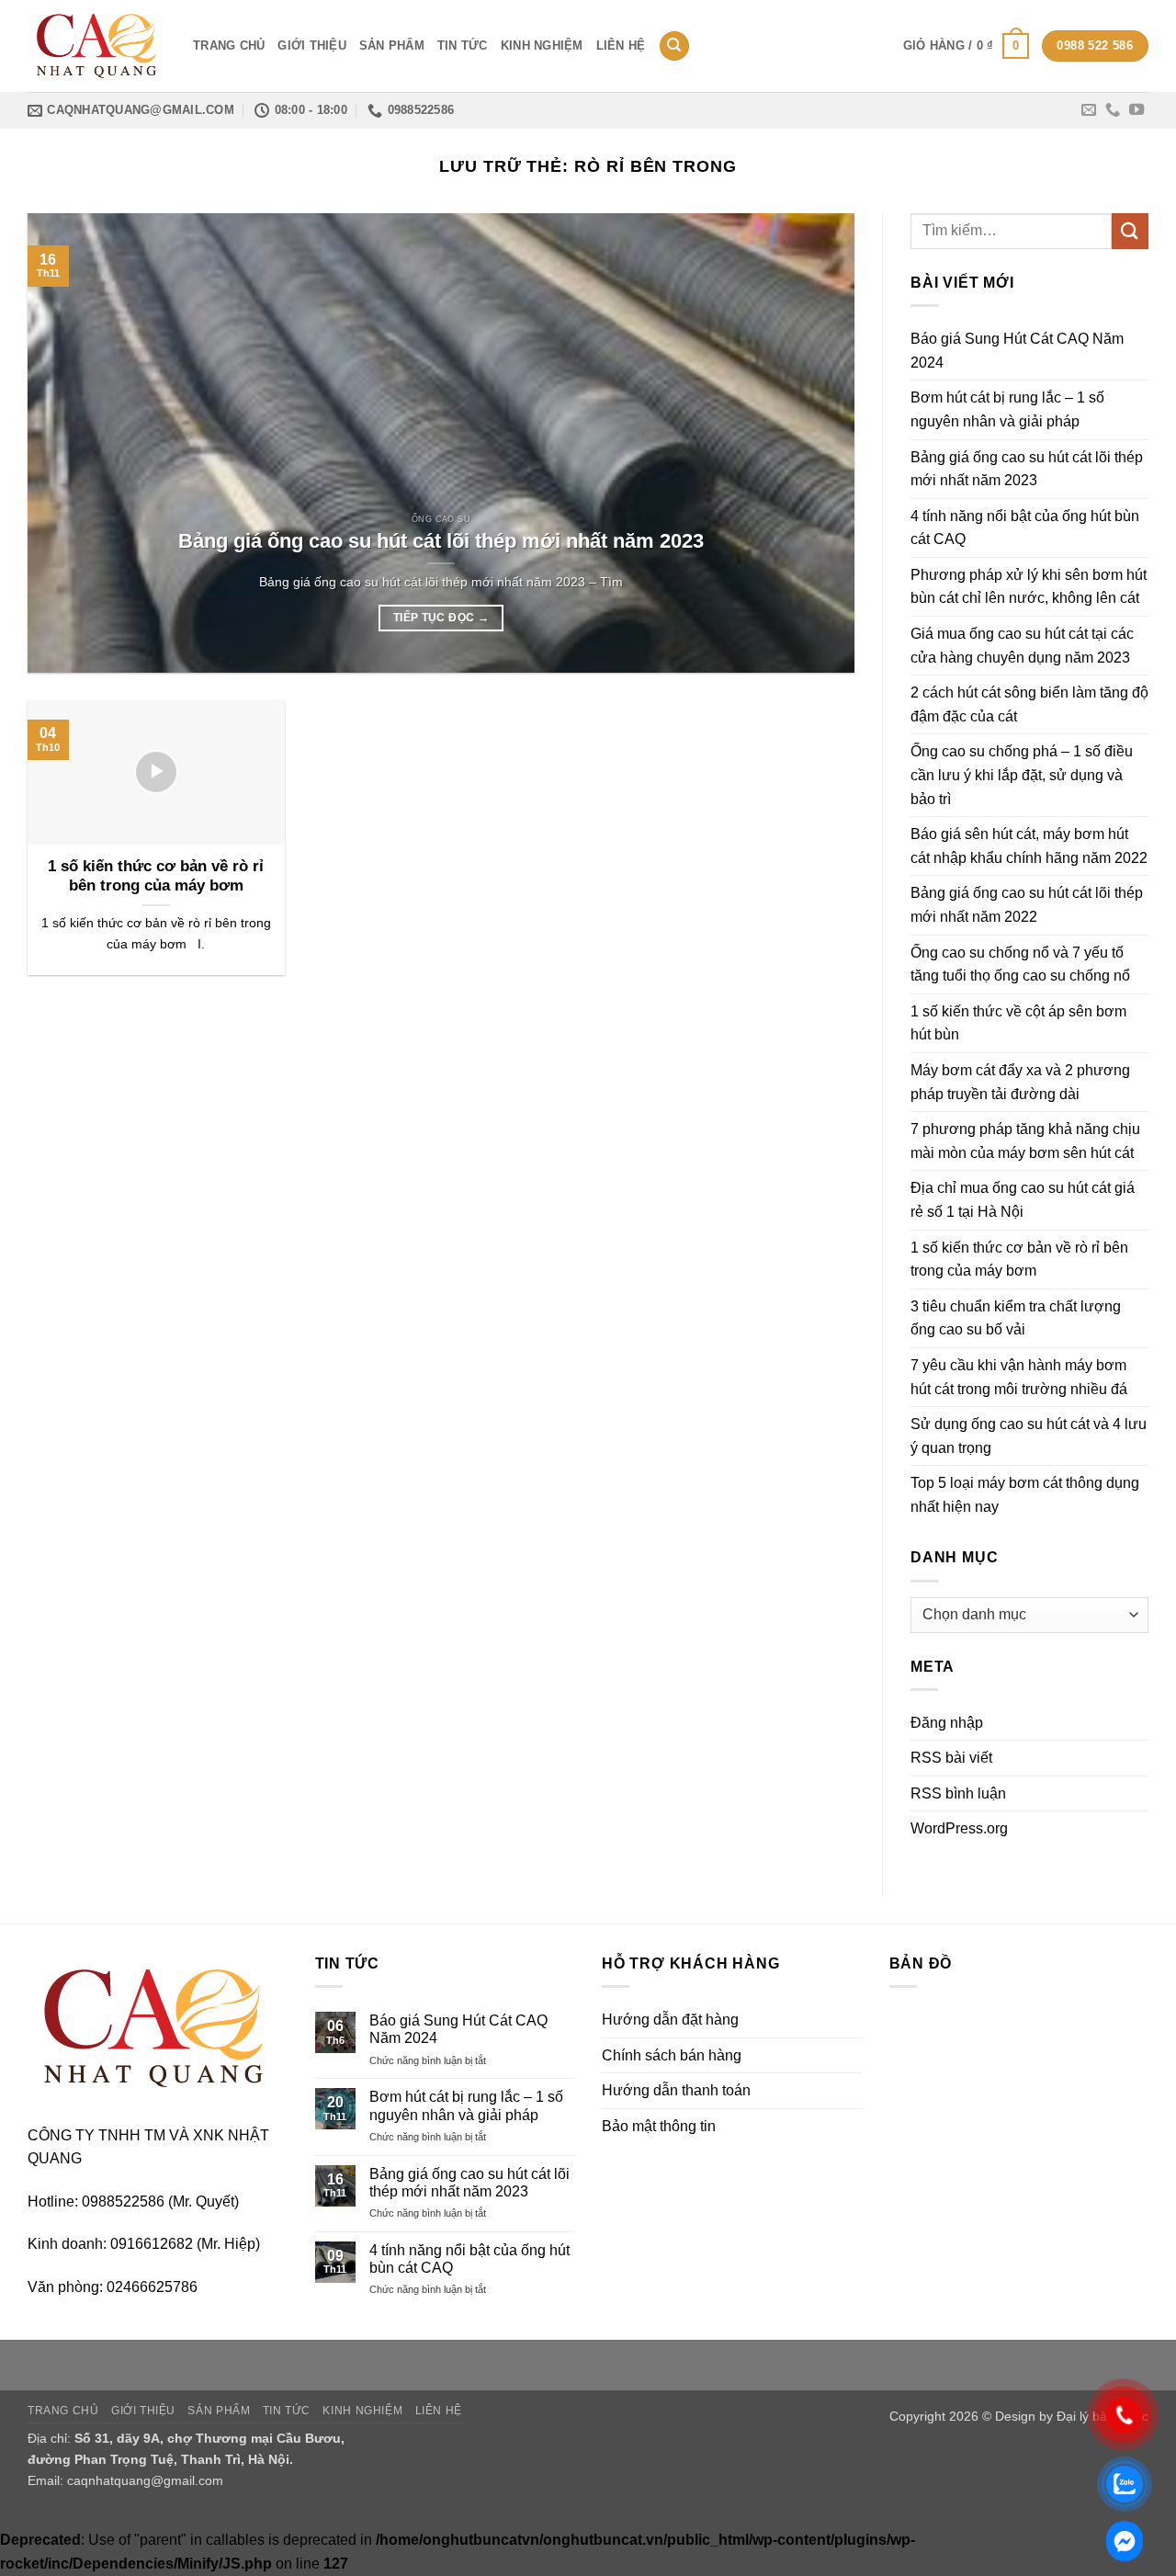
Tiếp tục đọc (441, 618)
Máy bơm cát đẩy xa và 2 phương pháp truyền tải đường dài (1020, 1082)
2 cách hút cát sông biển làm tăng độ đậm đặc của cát (1029, 704)
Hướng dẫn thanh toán (676, 2090)
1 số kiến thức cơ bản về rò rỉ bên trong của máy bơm (156, 876)
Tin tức (463, 45)
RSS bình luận (958, 1793)
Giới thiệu (312, 45)
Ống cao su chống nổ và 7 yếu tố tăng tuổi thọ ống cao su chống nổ (1020, 965)
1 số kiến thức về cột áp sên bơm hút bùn (1018, 1023)
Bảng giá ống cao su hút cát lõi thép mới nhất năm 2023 (441, 541)
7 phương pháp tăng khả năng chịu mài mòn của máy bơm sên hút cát (1025, 1141)
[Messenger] (1125, 2541)
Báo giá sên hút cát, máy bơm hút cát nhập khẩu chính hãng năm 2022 (1029, 846)
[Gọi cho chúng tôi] (1113, 110)
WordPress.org (959, 1828)
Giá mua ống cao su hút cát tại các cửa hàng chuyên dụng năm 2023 (1022, 646)
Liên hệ (621, 45)
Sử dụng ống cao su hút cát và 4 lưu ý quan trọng (1029, 1436)
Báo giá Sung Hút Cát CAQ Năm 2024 (1017, 351)
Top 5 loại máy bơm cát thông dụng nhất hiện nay (1025, 1495)
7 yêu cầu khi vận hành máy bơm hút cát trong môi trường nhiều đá (1023, 1377)
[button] (966, 46)
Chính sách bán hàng (672, 2055)
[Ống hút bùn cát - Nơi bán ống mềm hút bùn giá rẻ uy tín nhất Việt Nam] (96, 46)
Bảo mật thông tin (659, 2126)
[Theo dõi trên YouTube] (1136, 110)
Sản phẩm (392, 45)
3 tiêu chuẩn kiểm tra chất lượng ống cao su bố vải (1016, 1318)
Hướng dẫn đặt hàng (670, 2020)
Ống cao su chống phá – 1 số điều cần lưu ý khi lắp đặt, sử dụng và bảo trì (1022, 775)
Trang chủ (229, 45)
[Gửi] (1130, 231)
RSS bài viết (951, 1758)
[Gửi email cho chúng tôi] (1089, 110)
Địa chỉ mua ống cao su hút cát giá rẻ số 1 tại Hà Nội (1023, 1200)
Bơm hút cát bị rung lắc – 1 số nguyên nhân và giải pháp (1007, 409)
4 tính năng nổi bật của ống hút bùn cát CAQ (1025, 528)
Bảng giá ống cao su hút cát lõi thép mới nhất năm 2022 (1027, 905)
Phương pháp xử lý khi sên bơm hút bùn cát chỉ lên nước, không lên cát (1029, 587)
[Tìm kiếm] (674, 46)
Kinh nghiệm (542, 45)
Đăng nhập (947, 1723)
